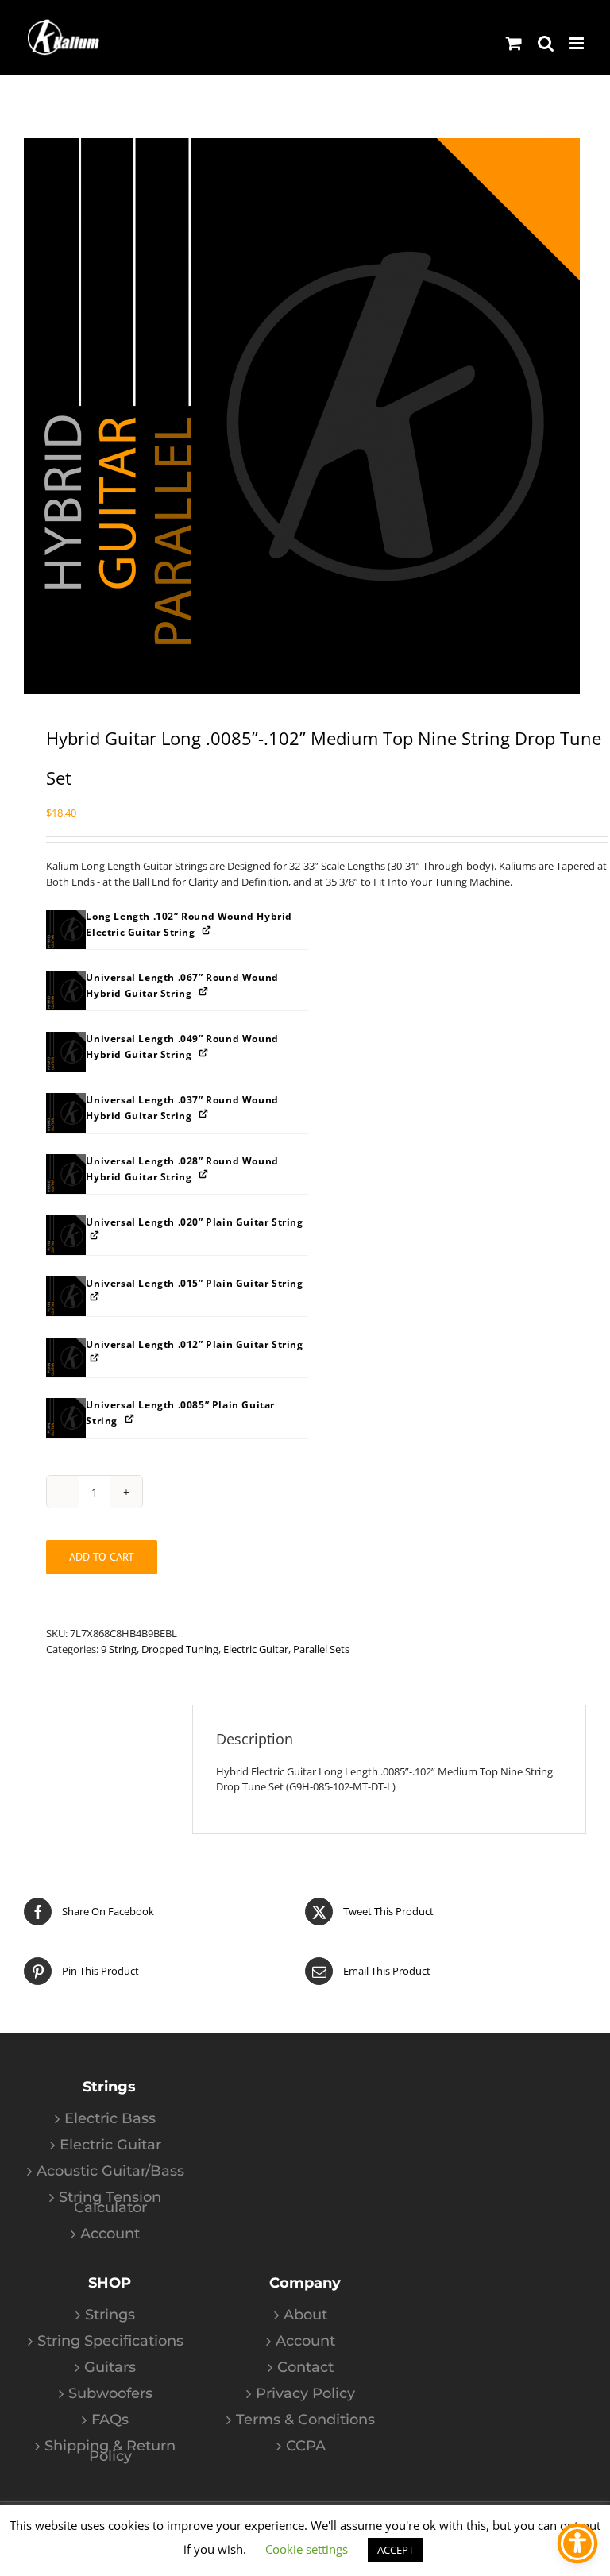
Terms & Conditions (305, 2420)
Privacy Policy (305, 2394)
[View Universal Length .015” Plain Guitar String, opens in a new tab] (96, 1297)
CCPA (306, 2446)
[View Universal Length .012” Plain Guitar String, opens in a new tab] (96, 1358)
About (305, 2315)
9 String (119, 1649)
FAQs (110, 2420)
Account (110, 2234)
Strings (110, 2315)
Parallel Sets (321, 1649)
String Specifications (110, 2341)
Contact (305, 2367)
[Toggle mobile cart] (514, 43)
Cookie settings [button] (307, 2549)
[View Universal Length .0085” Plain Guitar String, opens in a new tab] (131, 1418)
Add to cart (102, 1557)
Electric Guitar (256, 1649)
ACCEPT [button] (396, 2550)
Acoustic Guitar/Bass (110, 2171)
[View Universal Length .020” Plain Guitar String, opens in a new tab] (96, 1236)
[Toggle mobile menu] (578, 43)
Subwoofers (110, 2394)
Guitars (110, 2367)
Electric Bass (110, 2119)
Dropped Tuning (180, 1649)
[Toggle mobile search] (546, 43)
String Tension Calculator (110, 2203)
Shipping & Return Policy (110, 2451)
